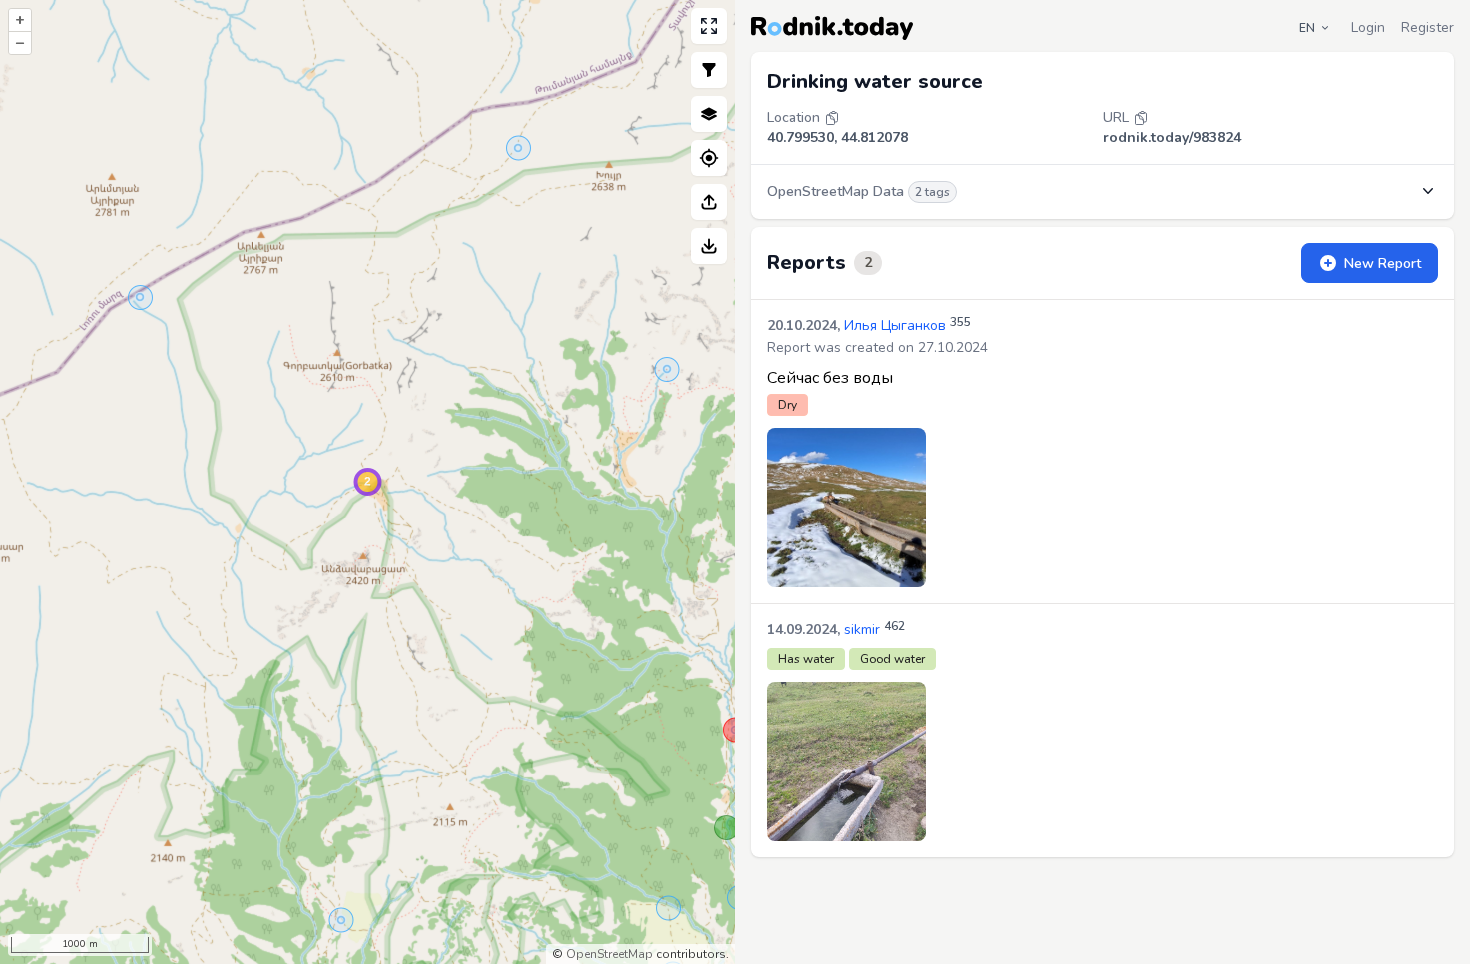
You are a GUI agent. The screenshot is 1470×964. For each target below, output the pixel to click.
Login (1368, 27)
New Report (1382, 263)
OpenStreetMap (609, 954)
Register (1427, 27)
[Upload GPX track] (709, 202)
